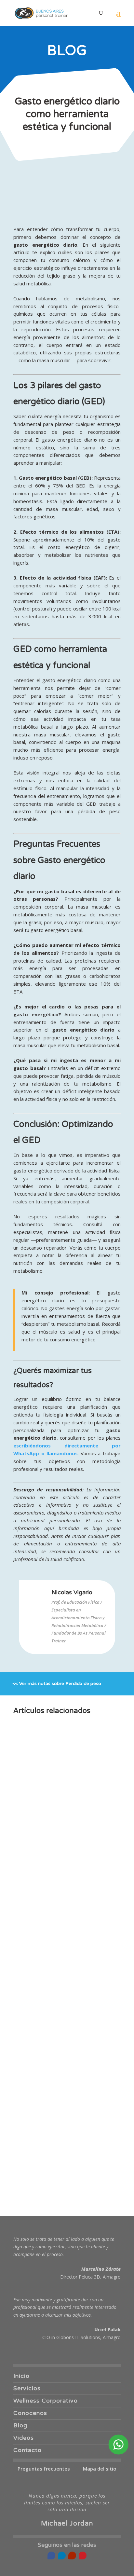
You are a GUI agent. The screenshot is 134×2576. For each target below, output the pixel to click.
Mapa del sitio (100, 2469)
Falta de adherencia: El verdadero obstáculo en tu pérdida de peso (60, 1811)
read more (32, 1830)
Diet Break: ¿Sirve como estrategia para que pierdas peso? (61, 2091)
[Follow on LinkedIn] (62, 2555)
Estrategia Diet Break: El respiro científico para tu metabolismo (59, 2021)
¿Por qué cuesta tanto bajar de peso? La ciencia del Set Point (66, 1881)
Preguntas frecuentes (44, 2469)
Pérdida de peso (83, 1684)
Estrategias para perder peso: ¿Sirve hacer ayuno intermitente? (64, 2161)
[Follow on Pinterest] (83, 2555)
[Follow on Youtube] (72, 2555)
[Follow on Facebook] (51, 2555)
